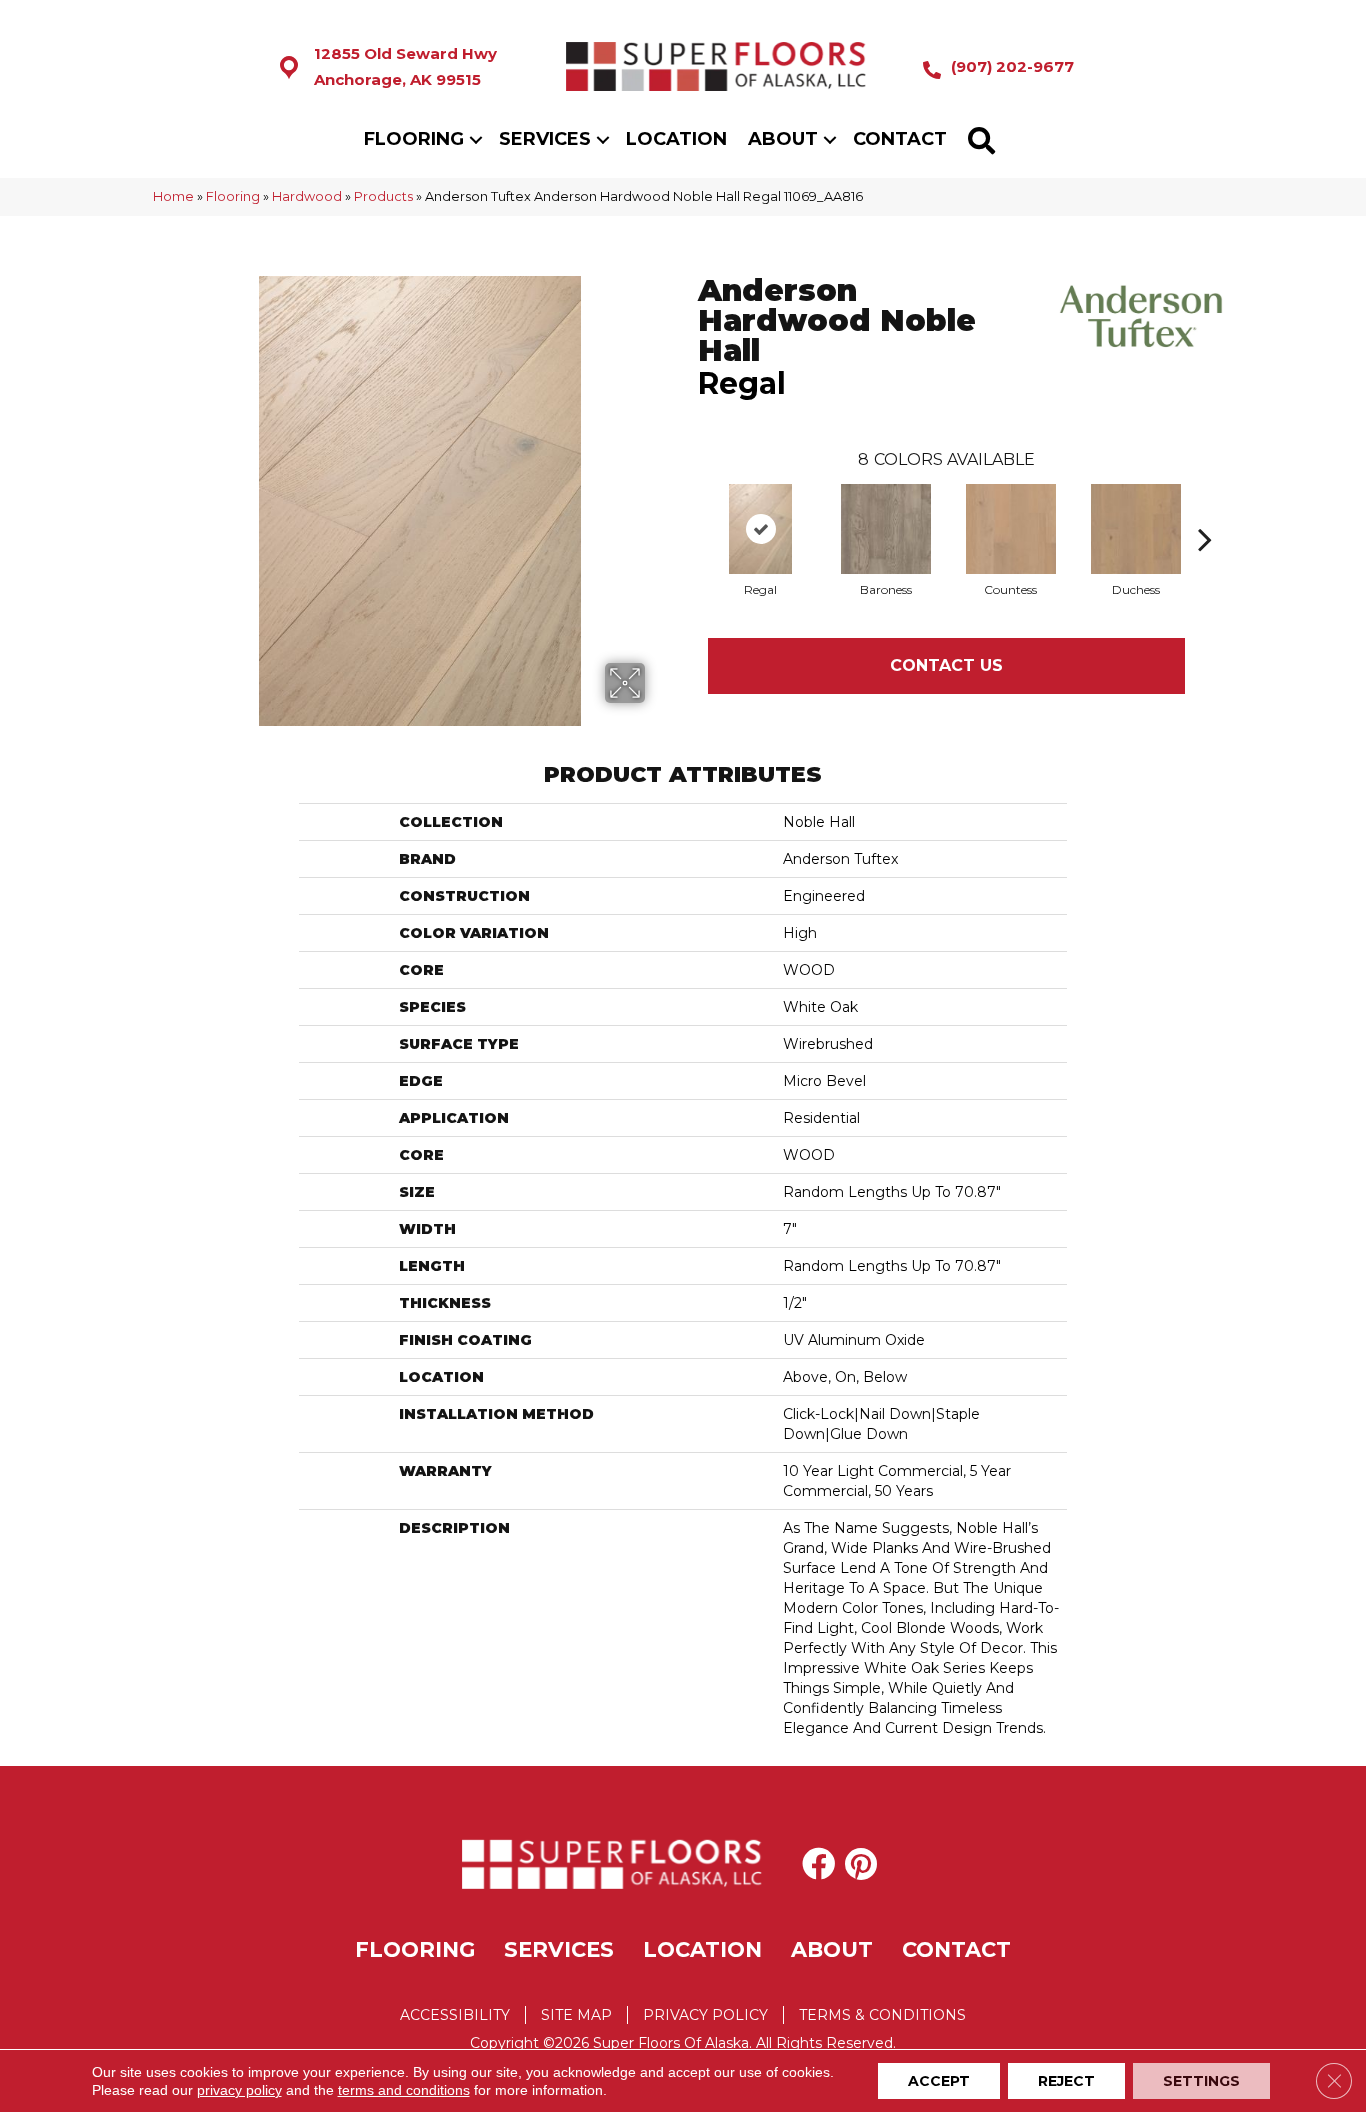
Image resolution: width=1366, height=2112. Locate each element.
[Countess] (1011, 529)
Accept (939, 2081)
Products (383, 196)
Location (676, 139)
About (783, 139)
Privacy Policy (705, 2015)
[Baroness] (886, 529)
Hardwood (307, 196)
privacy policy (239, 2090)
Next (1205, 509)
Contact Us (946, 665)
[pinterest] (861, 1864)
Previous (688, 509)
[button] (476, 139)
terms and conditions (404, 2090)
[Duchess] (1136, 529)
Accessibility (455, 2015)
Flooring (414, 139)
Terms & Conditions (882, 2015)
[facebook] (818, 1864)
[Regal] (761, 529)
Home (173, 196)
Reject (1066, 2081)
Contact (900, 139)
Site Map (576, 2015)
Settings (1201, 2081)
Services (545, 139)
